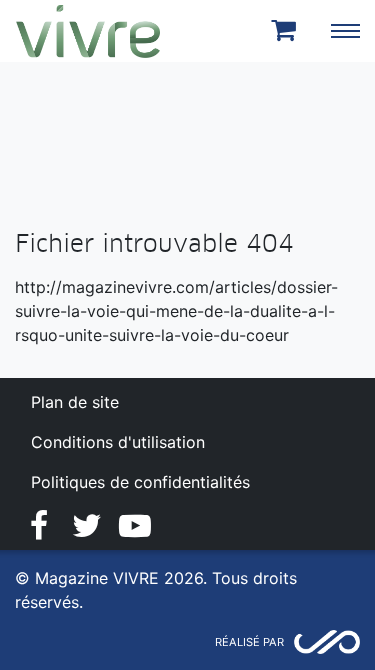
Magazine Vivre (88, 31)
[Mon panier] (287, 31)
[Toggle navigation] (345, 31)
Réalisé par (249, 642)
